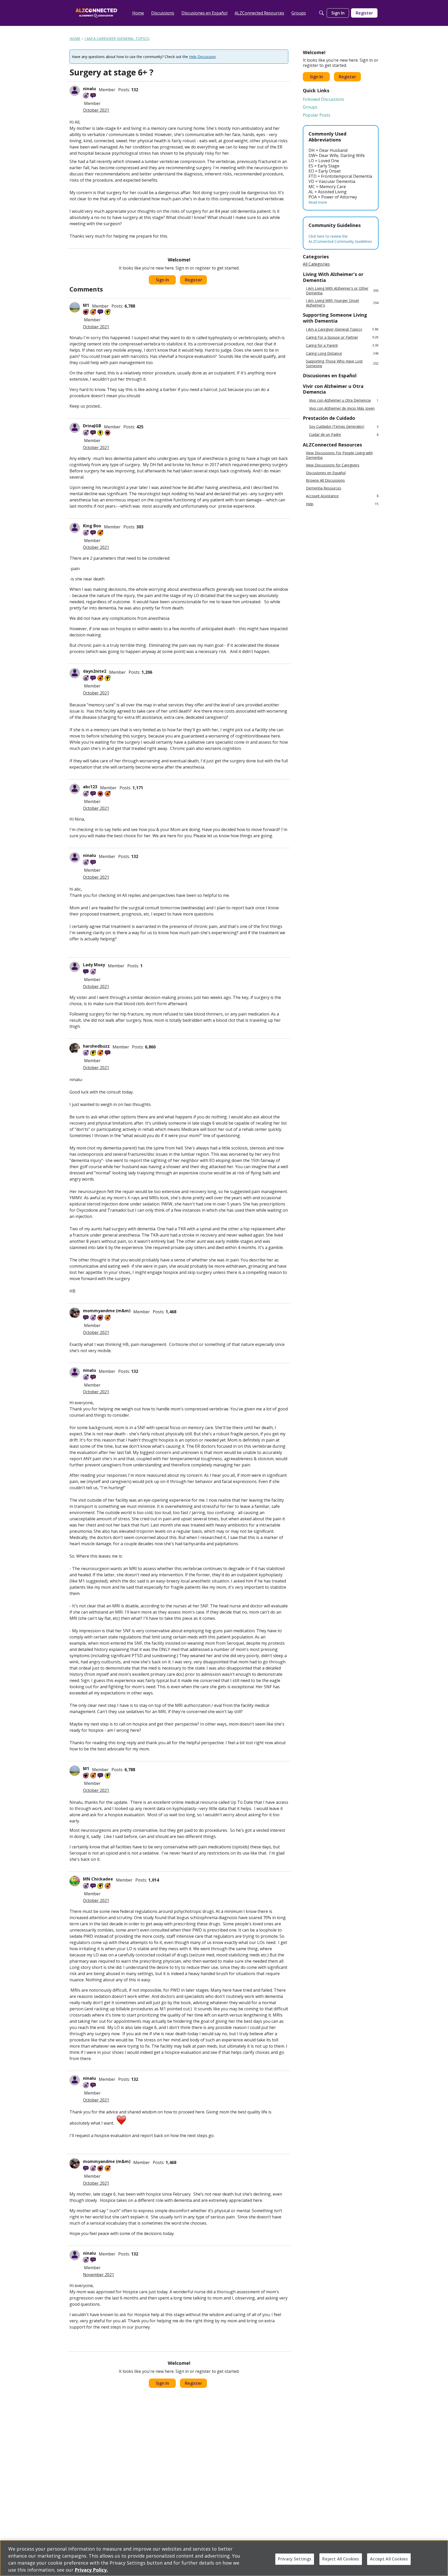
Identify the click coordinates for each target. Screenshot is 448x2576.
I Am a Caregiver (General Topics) (342, 329)
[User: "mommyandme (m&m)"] (75, 1313)
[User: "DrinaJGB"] (75, 428)
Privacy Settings (295, 2559)
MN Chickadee (98, 1879)
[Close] (440, 2558)
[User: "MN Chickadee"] (75, 1881)
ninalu (89, 89)
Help (342, 504)
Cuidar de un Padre (344, 435)
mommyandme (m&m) (107, 1311)
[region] (224, 2558)
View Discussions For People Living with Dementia (339, 455)
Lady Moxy (94, 965)
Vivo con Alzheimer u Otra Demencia (344, 400)
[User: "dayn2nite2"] (75, 673)
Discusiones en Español (326, 473)
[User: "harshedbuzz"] (75, 1048)
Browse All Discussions (325, 480)
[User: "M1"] (75, 307)
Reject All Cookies (341, 2559)
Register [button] (194, 280)
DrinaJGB (92, 426)
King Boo (92, 526)
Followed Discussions (323, 99)
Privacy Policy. (91, 2570)
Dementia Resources (324, 488)
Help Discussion (202, 57)
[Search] (321, 13)
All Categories (316, 264)
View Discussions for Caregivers (333, 465)
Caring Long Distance (342, 353)
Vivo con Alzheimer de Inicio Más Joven (342, 408)
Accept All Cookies (389, 2559)
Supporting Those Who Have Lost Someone (342, 363)
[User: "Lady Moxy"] (75, 967)
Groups (310, 107)
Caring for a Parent (342, 345)
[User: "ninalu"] (75, 91)
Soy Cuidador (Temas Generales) (344, 427)
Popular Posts (317, 115)
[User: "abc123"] (75, 789)
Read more (318, 202)
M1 (86, 305)
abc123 (90, 787)
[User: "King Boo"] (75, 528)
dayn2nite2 (95, 671)
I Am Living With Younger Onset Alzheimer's (342, 303)
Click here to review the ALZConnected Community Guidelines (340, 239)
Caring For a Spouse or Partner (342, 337)
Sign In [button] (162, 280)
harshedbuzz (96, 1046)
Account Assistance (342, 496)
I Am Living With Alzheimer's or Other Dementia (342, 291)
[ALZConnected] (96, 13)
